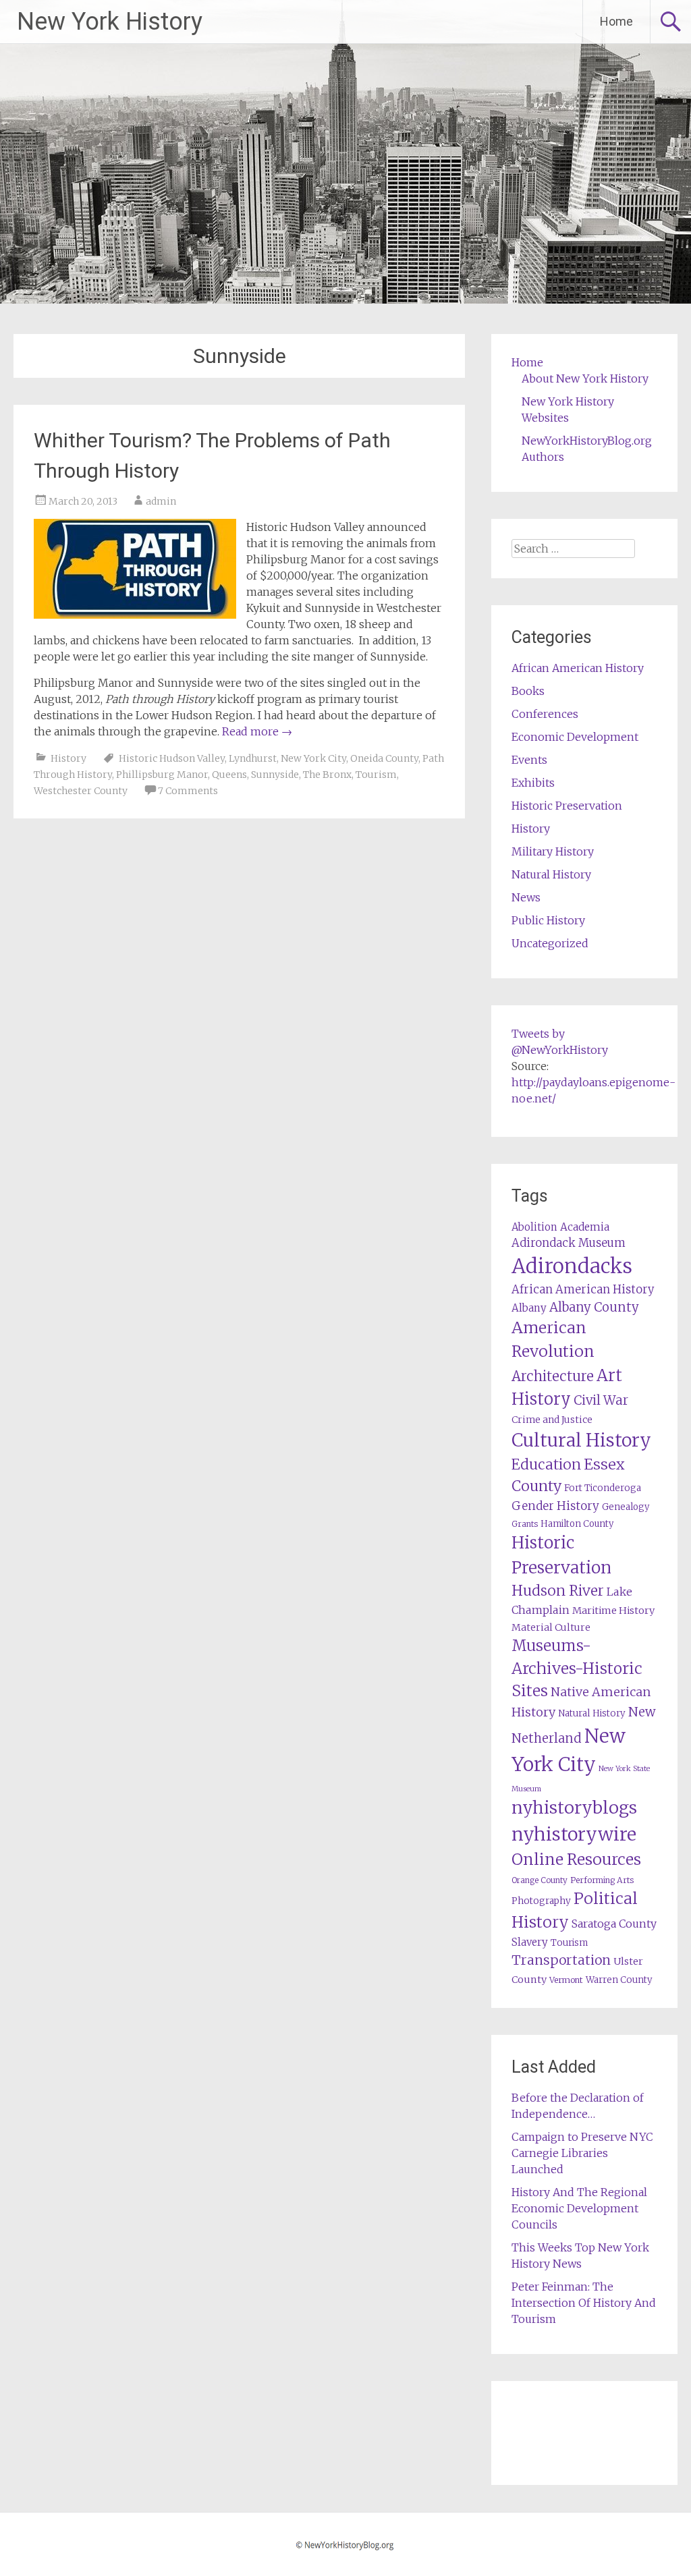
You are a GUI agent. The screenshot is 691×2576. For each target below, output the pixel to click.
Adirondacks (572, 1266)
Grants (525, 1524)
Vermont (566, 1980)
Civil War (601, 1400)
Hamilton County (577, 1524)
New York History (110, 22)
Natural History (551, 874)
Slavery (530, 1942)
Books (528, 691)
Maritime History (613, 1611)
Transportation (561, 1960)
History (68, 758)
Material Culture (551, 1627)
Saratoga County (614, 1924)
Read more (257, 731)
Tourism (376, 775)
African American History (578, 668)
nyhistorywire (574, 1834)
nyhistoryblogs (574, 1808)
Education (546, 1464)
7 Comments (188, 791)
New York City (313, 758)
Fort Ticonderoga (603, 1488)
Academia (585, 1227)
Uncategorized (550, 943)
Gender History (555, 1506)
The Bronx (327, 775)
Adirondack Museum (569, 1243)
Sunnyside (275, 775)
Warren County (619, 1980)
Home (616, 21)
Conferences (545, 714)
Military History (553, 851)
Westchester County (81, 791)
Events (529, 760)
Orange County (540, 1880)
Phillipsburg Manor (162, 775)
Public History (548, 920)
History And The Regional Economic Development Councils (579, 2208)
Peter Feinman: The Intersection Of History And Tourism (584, 2303)
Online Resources (576, 1859)
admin (161, 501)
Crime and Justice (552, 1420)
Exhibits (533, 783)
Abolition (534, 1227)
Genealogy (626, 1507)
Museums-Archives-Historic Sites (577, 1669)
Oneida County (384, 758)
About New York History (585, 379)
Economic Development (575, 737)
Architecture (553, 1376)
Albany (529, 1308)
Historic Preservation (567, 806)
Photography (541, 1901)
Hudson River (558, 1591)
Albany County (594, 1307)
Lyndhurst (253, 758)
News (526, 897)
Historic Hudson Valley (172, 758)
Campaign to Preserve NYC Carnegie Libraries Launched (582, 2153)
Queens (229, 775)
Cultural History (581, 1440)
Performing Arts (602, 1880)
